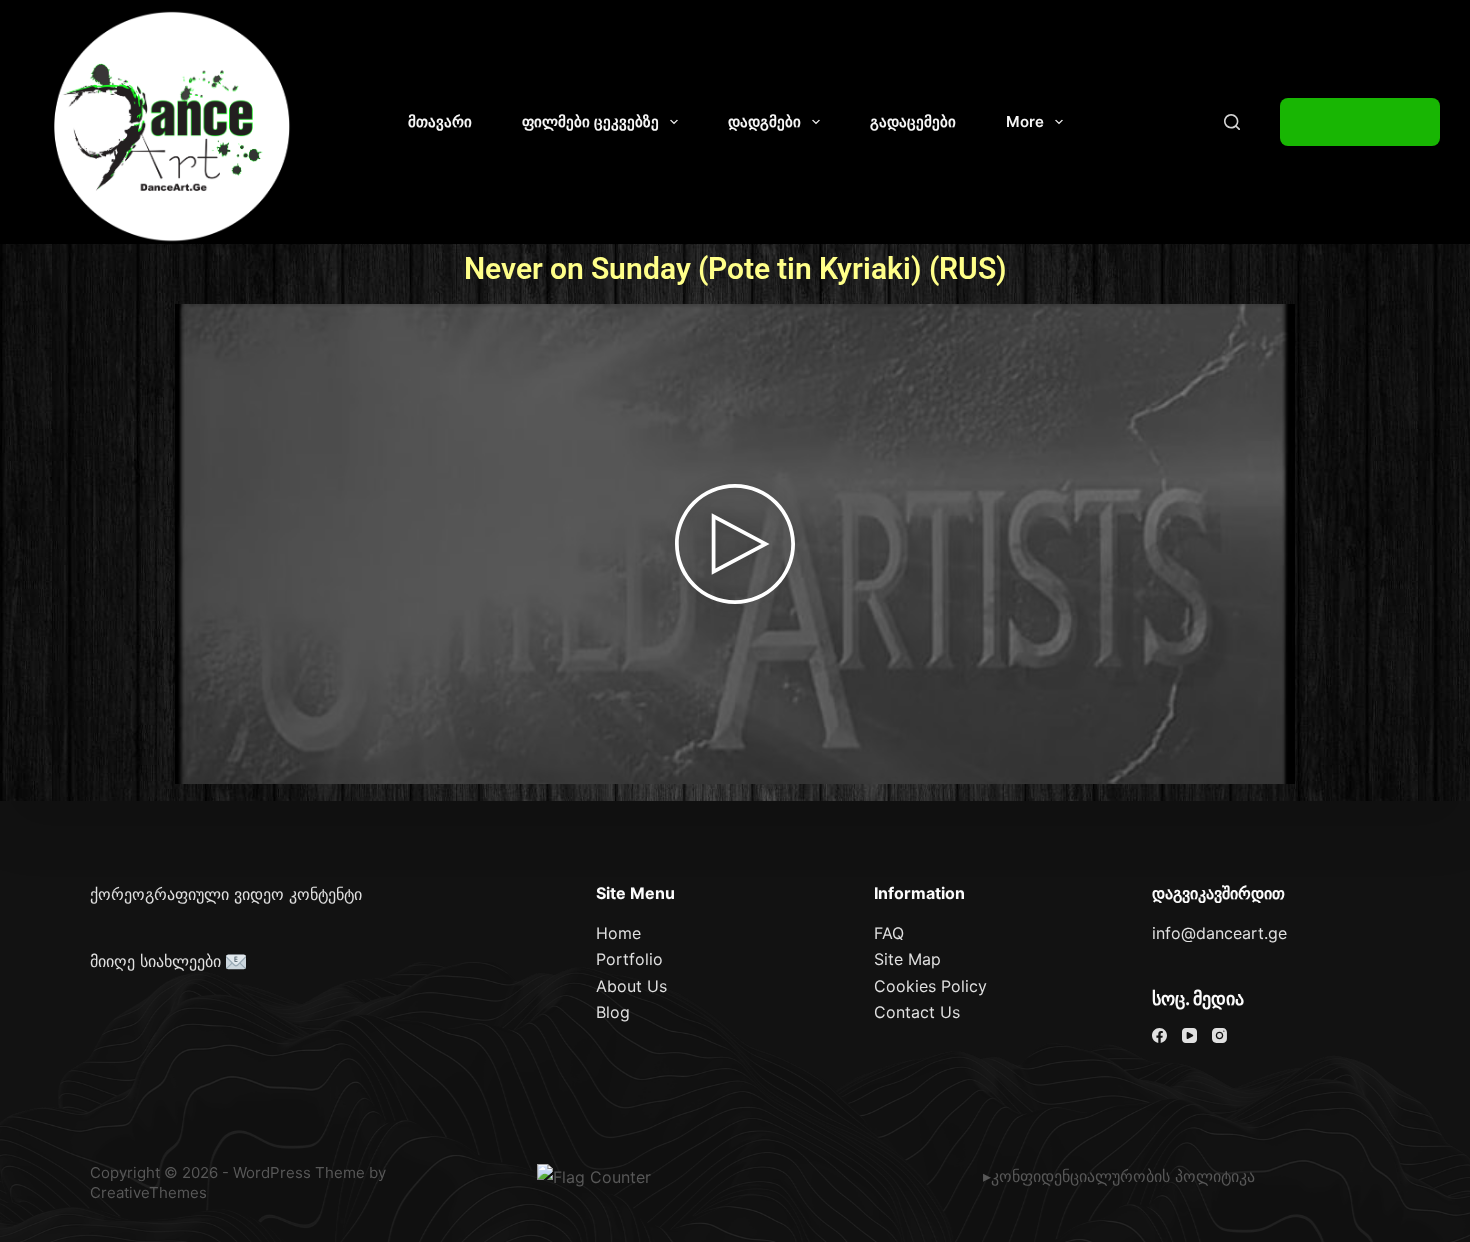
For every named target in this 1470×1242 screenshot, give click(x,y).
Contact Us (917, 1012)
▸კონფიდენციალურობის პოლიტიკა (1119, 1176)
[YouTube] (1189, 1035)
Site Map (907, 959)
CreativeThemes (148, 1192)
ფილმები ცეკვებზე (590, 121)
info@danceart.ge (1219, 933)
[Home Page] (173, 127)
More (1025, 121)
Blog (613, 1012)
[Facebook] (1159, 1035)
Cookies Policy (930, 986)
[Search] (1232, 122)
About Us (631, 986)
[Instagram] (1219, 1035)
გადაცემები (913, 121)
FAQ (889, 933)
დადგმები (764, 121)
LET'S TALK (1360, 122)
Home (618, 933)
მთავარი (440, 121)
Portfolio (629, 959)
